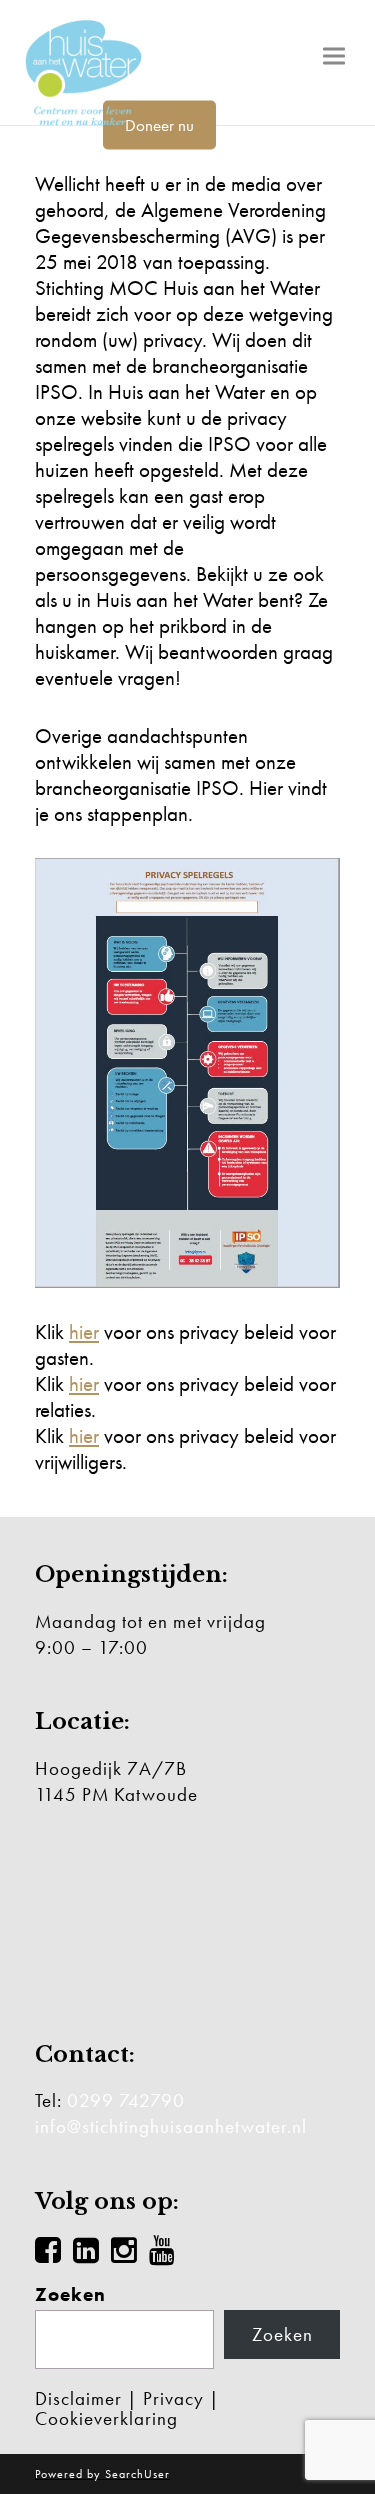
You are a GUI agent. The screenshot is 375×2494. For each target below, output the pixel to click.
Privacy (173, 2398)
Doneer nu (159, 125)
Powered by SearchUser (102, 2474)
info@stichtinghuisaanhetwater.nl (171, 2126)
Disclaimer (78, 2398)
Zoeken (70, 2295)
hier (84, 1331)
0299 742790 (126, 2100)
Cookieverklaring (106, 2418)
